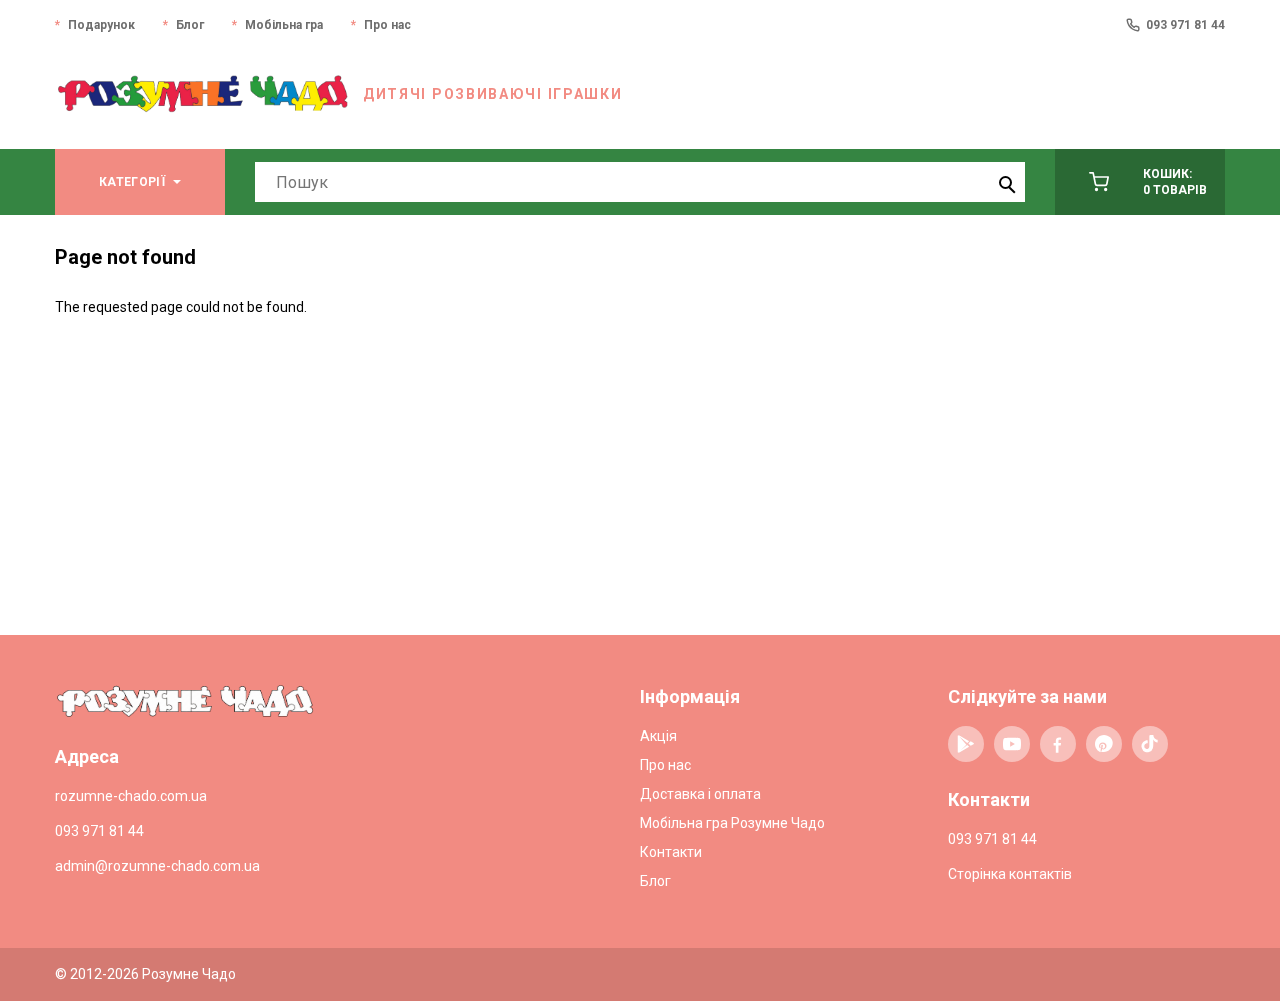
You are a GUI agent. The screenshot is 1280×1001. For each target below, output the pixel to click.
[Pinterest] (1104, 744)
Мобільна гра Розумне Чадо (732, 823)
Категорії (132, 182)
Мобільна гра (284, 25)
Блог (190, 25)
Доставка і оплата (700, 794)
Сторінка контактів (1010, 874)
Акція (658, 736)
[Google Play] (966, 744)
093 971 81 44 (1185, 25)
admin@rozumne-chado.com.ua (157, 866)
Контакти (671, 852)
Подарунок (101, 25)
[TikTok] (1150, 744)
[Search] (1005, 182)
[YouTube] (1012, 744)
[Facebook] (1058, 744)
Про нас (387, 25)
